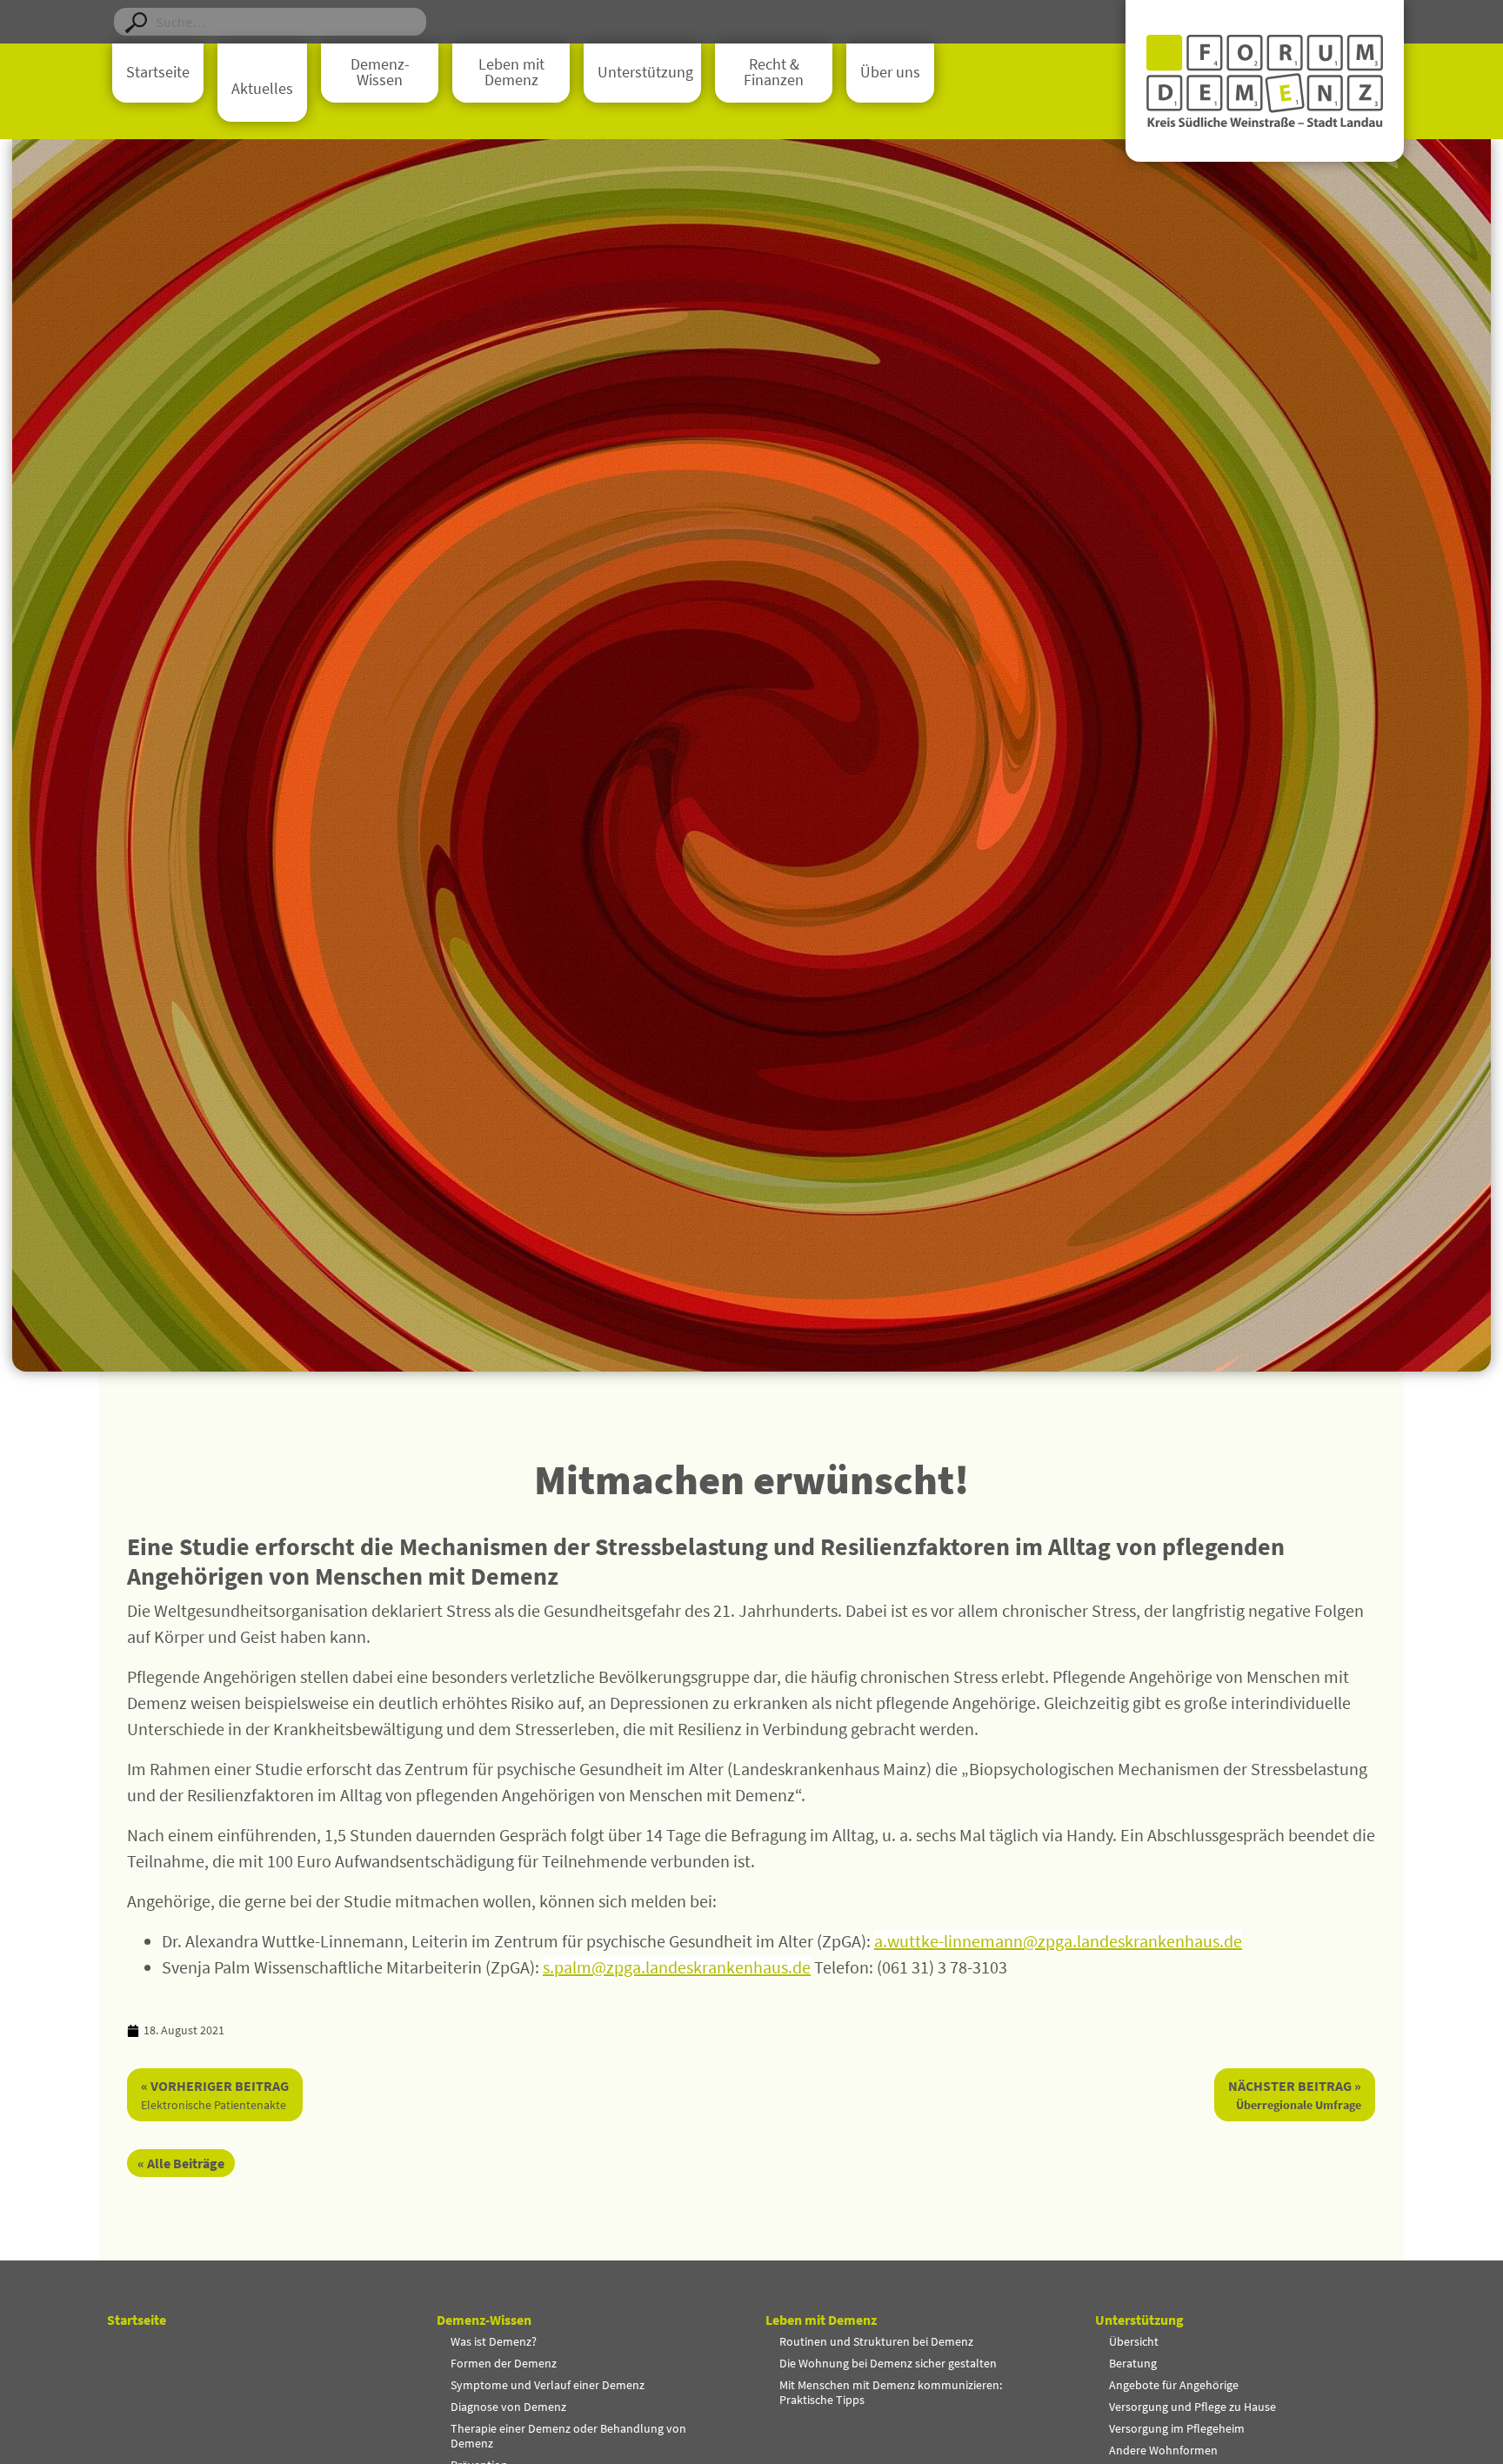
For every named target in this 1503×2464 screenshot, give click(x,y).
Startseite (158, 72)
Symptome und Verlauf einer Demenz (548, 2385)
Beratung (1133, 2363)
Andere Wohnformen (1163, 2450)
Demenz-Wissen (380, 72)
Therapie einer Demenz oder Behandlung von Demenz (568, 2436)
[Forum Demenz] (1265, 81)
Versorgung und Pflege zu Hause (1192, 2407)
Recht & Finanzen (774, 72)
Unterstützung (645, 72)
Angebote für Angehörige (1174, 2385)
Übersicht (1134, 2341)
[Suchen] (136, 22)
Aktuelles (262, 89)
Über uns (890, 72)
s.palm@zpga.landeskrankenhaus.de (677, 1967)
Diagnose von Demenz (508, 2407)
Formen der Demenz (504, 2363)
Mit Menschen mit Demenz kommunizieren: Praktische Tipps (891, 2392)
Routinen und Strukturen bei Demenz (876, 2341)
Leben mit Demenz (511, 72)
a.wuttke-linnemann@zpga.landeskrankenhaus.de (1058, 1941)
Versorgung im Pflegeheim (1177, 2428)
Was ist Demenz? (494, 2341)
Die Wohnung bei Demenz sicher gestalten (888, 2363)
